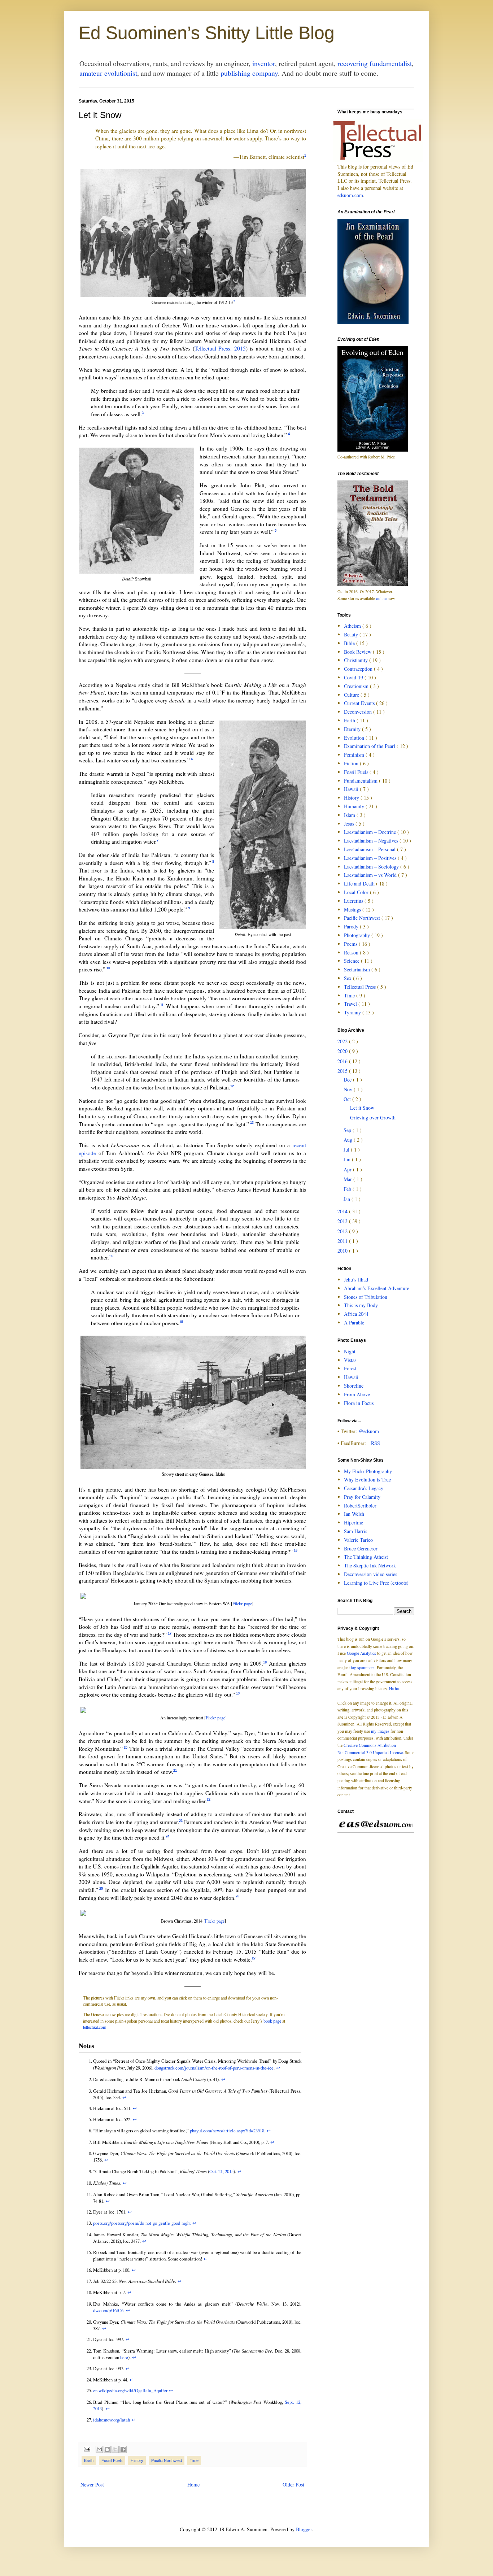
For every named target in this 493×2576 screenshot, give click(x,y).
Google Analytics (361, 1653)
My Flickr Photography (368, 1471)
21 (175, 1771)
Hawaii (352, 789)
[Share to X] (115, 2449)
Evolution (355, 738)
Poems (351, 944)
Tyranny (353, 1012)
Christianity (357, 660)
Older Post (293, 2484)
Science (352, 961)
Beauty (352, 634)
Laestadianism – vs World (371, 875)
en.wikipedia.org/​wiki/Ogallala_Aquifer (130, 2390)
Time (194, 2460)
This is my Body (361, 1305)
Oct (348, 1099)
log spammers (363, 1668)
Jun (348, 1159)
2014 (343, 1211)
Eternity (353, 729)
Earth (89, 2460)
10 (108, 968)
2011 (343, 1241)
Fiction (352, 763)
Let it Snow (362, 1108)
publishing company (249, 73)
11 (162, 1005)
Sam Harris (355, 1531)
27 (254, 1958)
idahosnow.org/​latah (112, 2420)
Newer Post (92, 2484)
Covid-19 (354, 677)
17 (170, 1633)
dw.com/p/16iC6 (108, 2310)
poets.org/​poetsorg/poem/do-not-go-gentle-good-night (142, 2223)
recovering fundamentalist (375, 63)
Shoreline (354, 1386)
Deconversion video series (370, 1574)
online (381, 598)
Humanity (355, 806)
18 (265, 1662)
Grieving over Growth (373, 1117)
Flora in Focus (359, 1403)
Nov (349, 1089)
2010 (343, 1251)
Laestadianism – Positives (371, 858)
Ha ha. (394, 1689)
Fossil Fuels (112, 2460)
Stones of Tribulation (366, 1297)
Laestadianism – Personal (370, 849)
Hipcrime (354, 1522)
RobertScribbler (360, 1505)
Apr (348, 1169)
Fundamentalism (361, 781)
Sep (348, 1130)
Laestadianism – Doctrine (371, 832)
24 (167, 1836)
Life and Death (360, 884)
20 (126, 1748)
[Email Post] (86, 2449)
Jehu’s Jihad (356, 1280)
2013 (343, 1221)
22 (209, 1800)
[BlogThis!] (107, 2449)
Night (350, 1351)
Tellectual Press (361, 987)
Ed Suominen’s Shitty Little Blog (207, 33)
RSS (376, 1443)
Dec (348, 1080)
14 (111, 1256)
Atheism (353, 626)
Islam (350, 815)
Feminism (355, 755)
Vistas (350, 1360)
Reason (352, 952)
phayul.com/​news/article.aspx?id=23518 (227, 2131)
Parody (352, 926)
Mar (348, 1179)
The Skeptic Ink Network (370, 1565)
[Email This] (99, 2449)
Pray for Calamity (362, 1497)
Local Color (357, 892)
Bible (350, 643)
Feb (348, 1189)
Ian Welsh (354, 1514)
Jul (347, 1150)
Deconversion (359, 712)
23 (181, 1821)
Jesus (350, 824)
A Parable (354, 1322)
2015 (343, 1071)
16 (296, 1550)
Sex (348, 978)
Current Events (360, 703)
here (124, 2357)
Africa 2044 (356, 1314)
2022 (343, 1041)
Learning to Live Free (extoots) (376, 1583)
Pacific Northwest (167, 2460)
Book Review (358, 652)
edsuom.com (350, 195)
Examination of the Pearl (370, 746)
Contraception (359, 669)
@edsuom (369, 1431)
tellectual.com (95, 2027)
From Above (357, 1394)
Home (193, 2484)
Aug (349, 1140)
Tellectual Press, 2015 (220, 348)
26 (237, 1896)
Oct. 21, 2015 (221, 2171)
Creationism (357, 686)
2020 (343, 1051)
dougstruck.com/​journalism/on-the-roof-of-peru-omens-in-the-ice (214, 2068)
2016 (343, 1061)
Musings (353, 910)
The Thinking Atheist (366, 1557)
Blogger (304, 2529)
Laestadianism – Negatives (372, 841)
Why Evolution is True (367, 1480)
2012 (343, 1231)
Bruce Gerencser (361, 1548)
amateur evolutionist (108, 73)
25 (101, 1889)
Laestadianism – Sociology (372, 867)
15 (181, 1322)
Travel (351, 1004)
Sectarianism (358, 969)
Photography (358, 935)
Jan (348, 1199)
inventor (264, 63)
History (137, 2460)
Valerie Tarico (358, 1540)
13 (252, 1123)
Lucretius (354, 901)
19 (238, 1693)
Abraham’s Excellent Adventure (377, 1288)
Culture (352, 695)
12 (232, 1086)
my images (380, 1731)
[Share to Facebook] (123, 2449)
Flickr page (242, 1604)
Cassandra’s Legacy (364, 1488)
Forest (350, 1368)
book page (272, 2021)
